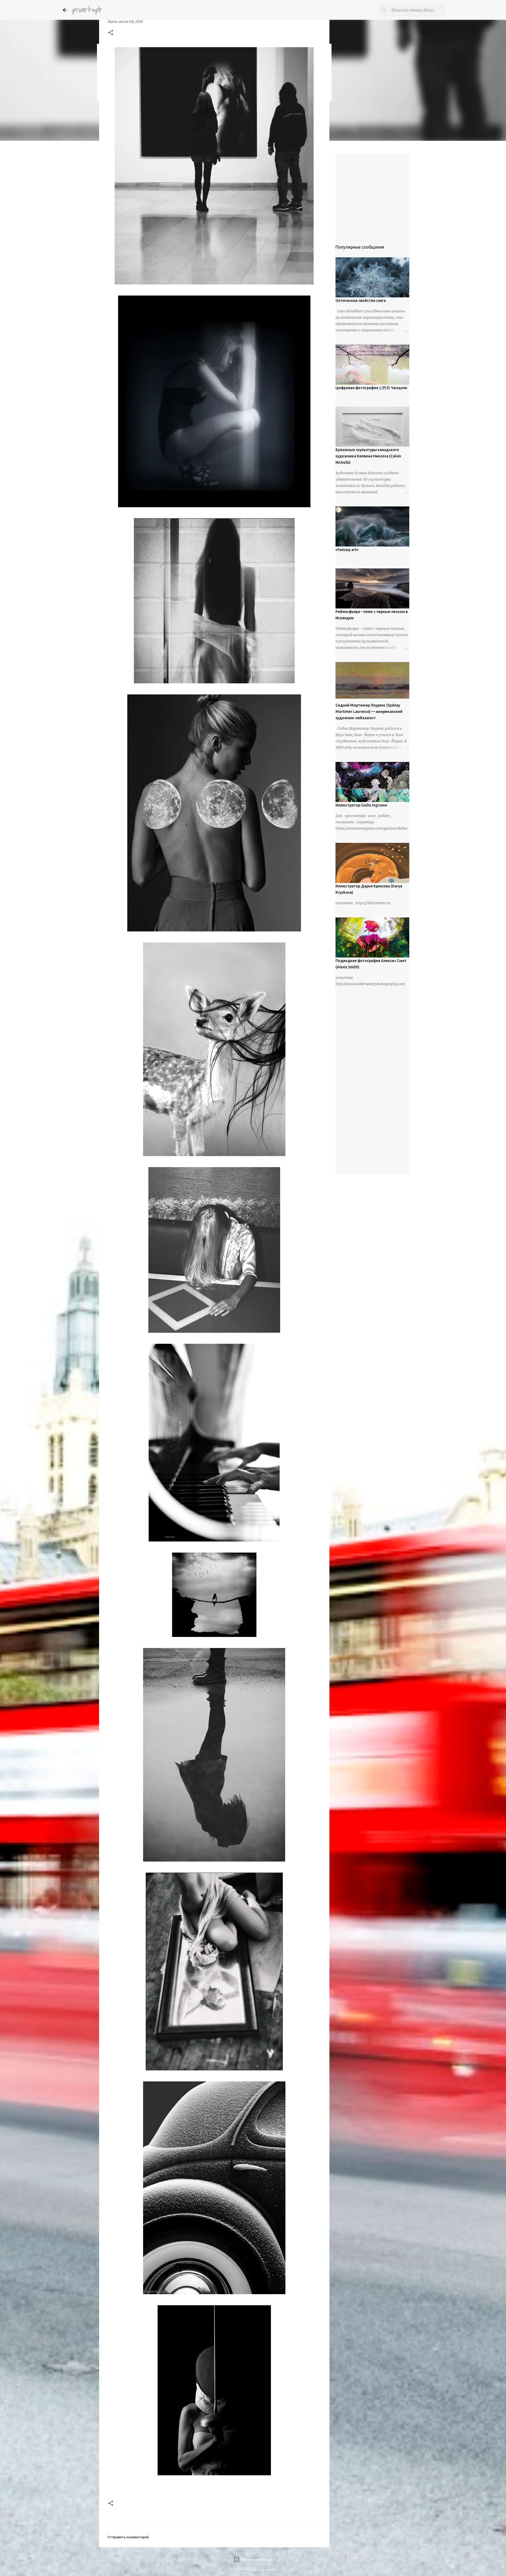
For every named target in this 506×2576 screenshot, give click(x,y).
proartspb (87, 10)
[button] (111, 33)
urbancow (271, 2569)
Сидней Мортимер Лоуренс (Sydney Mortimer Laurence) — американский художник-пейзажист (369, 712)
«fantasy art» (347, 550)
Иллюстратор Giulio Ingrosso (361, 805)
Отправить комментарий (128, 2537)
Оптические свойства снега (361, 301)
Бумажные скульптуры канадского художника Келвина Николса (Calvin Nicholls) (368, 456)
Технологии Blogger (256, 2559)
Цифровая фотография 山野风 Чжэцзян (371, 388)
